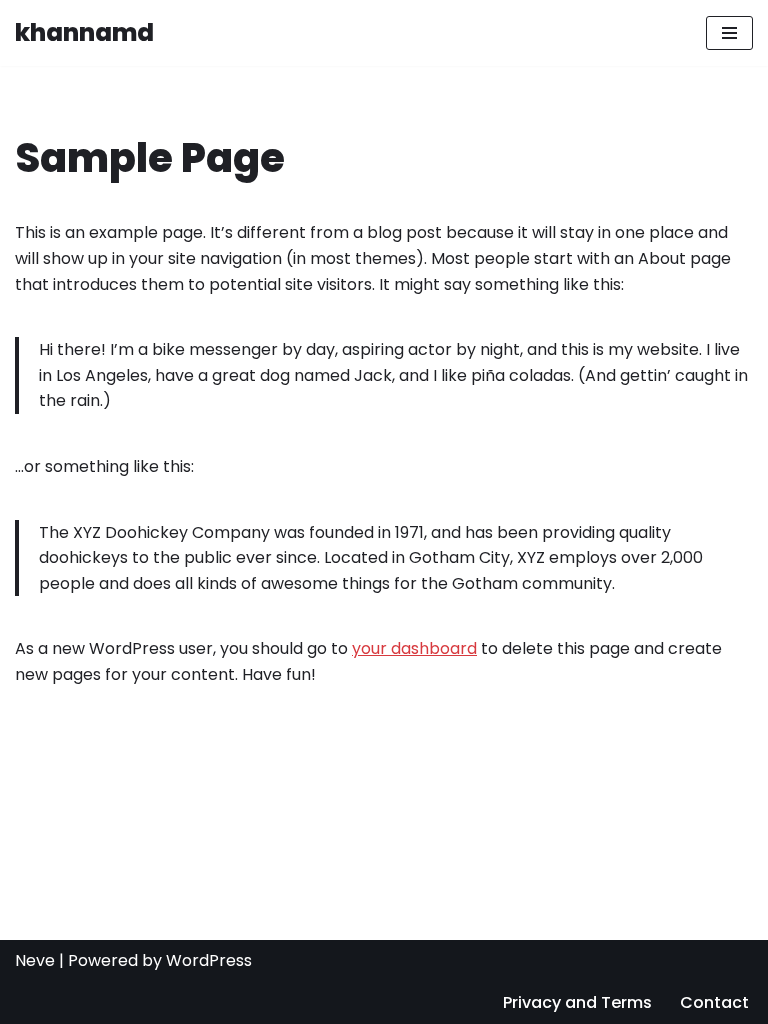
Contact (714, 1002)
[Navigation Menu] (729, 33)
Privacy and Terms (577, 1002)
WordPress (209, 960)
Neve (35, 960)
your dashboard (414, 648)
